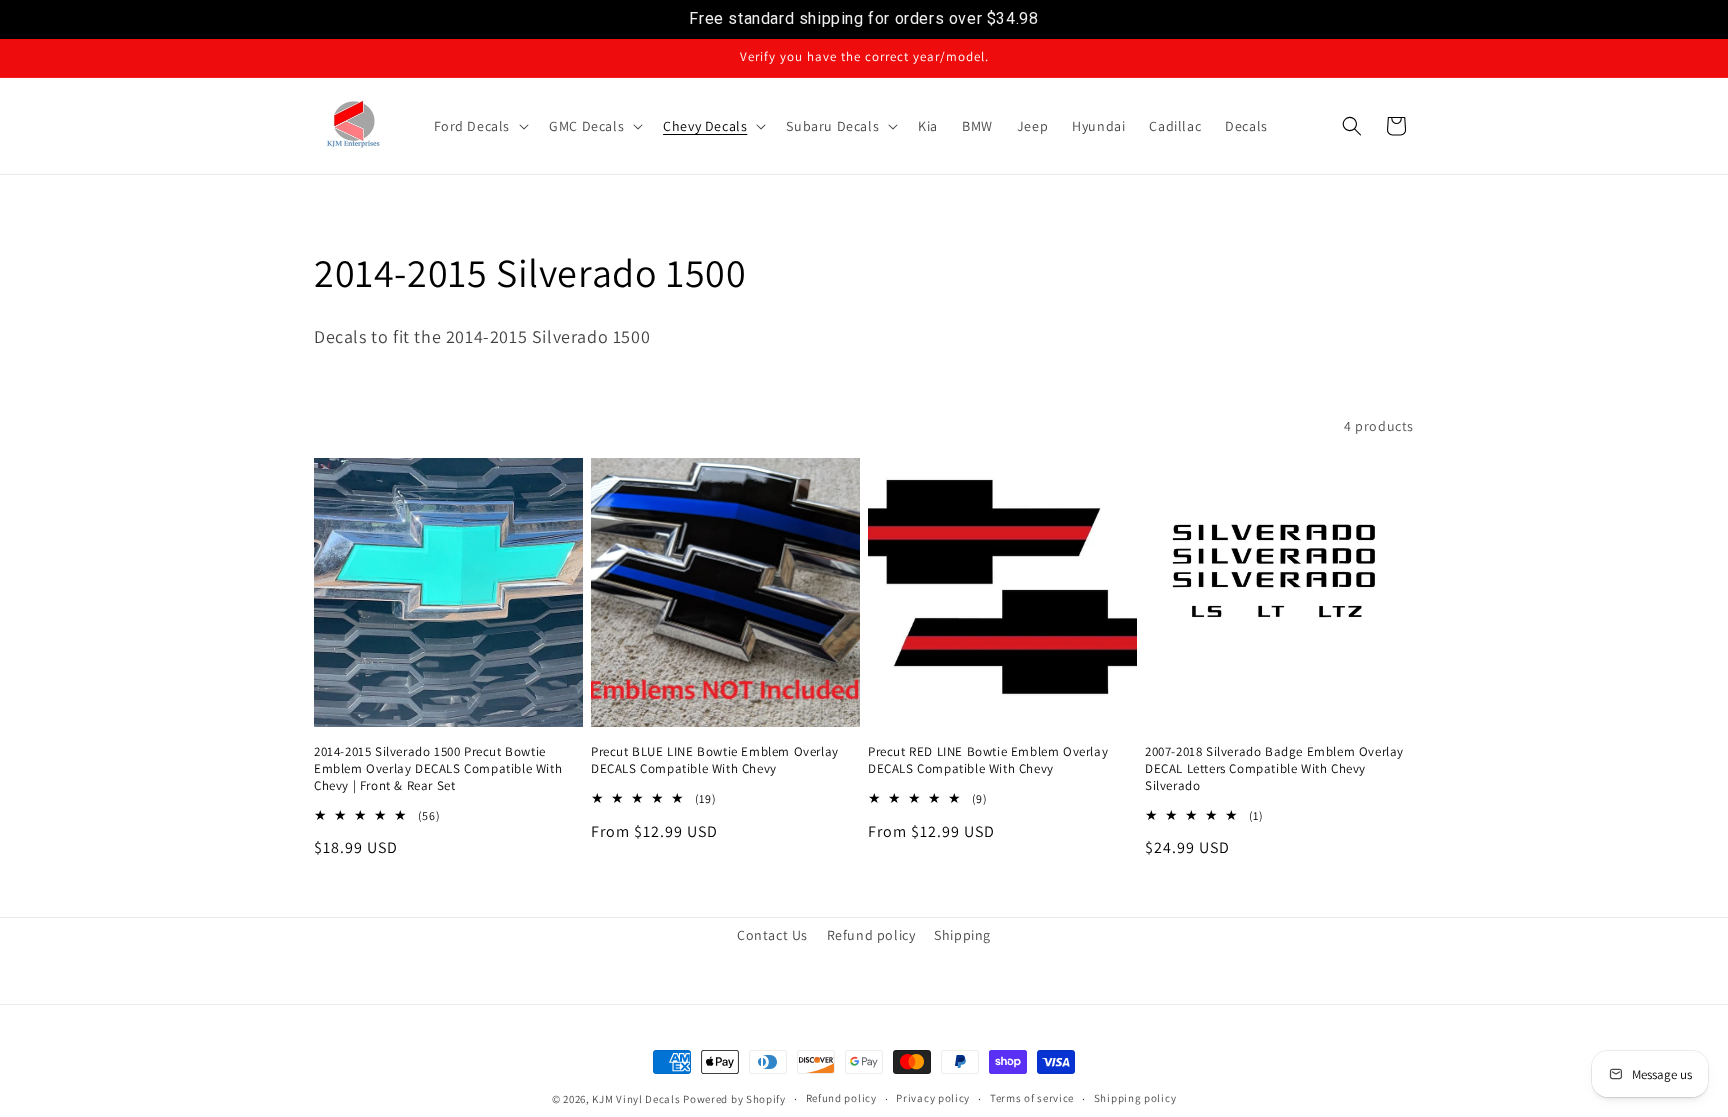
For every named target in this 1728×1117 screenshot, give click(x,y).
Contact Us (772, 935)
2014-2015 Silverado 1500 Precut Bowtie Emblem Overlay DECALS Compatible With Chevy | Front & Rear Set (438, 769)
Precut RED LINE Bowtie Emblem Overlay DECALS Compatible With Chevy (988, 760)
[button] (480, 126)
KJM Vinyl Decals (636, 1099)
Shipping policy (1135, 1098)
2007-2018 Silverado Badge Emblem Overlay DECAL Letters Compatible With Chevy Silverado (1274, 769)
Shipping (962, 935)
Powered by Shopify (734, 1099)
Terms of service (1032, 1098)
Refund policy (871, 935)
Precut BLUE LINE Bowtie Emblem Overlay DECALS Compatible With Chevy (715, 760)
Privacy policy (933, 1098)
